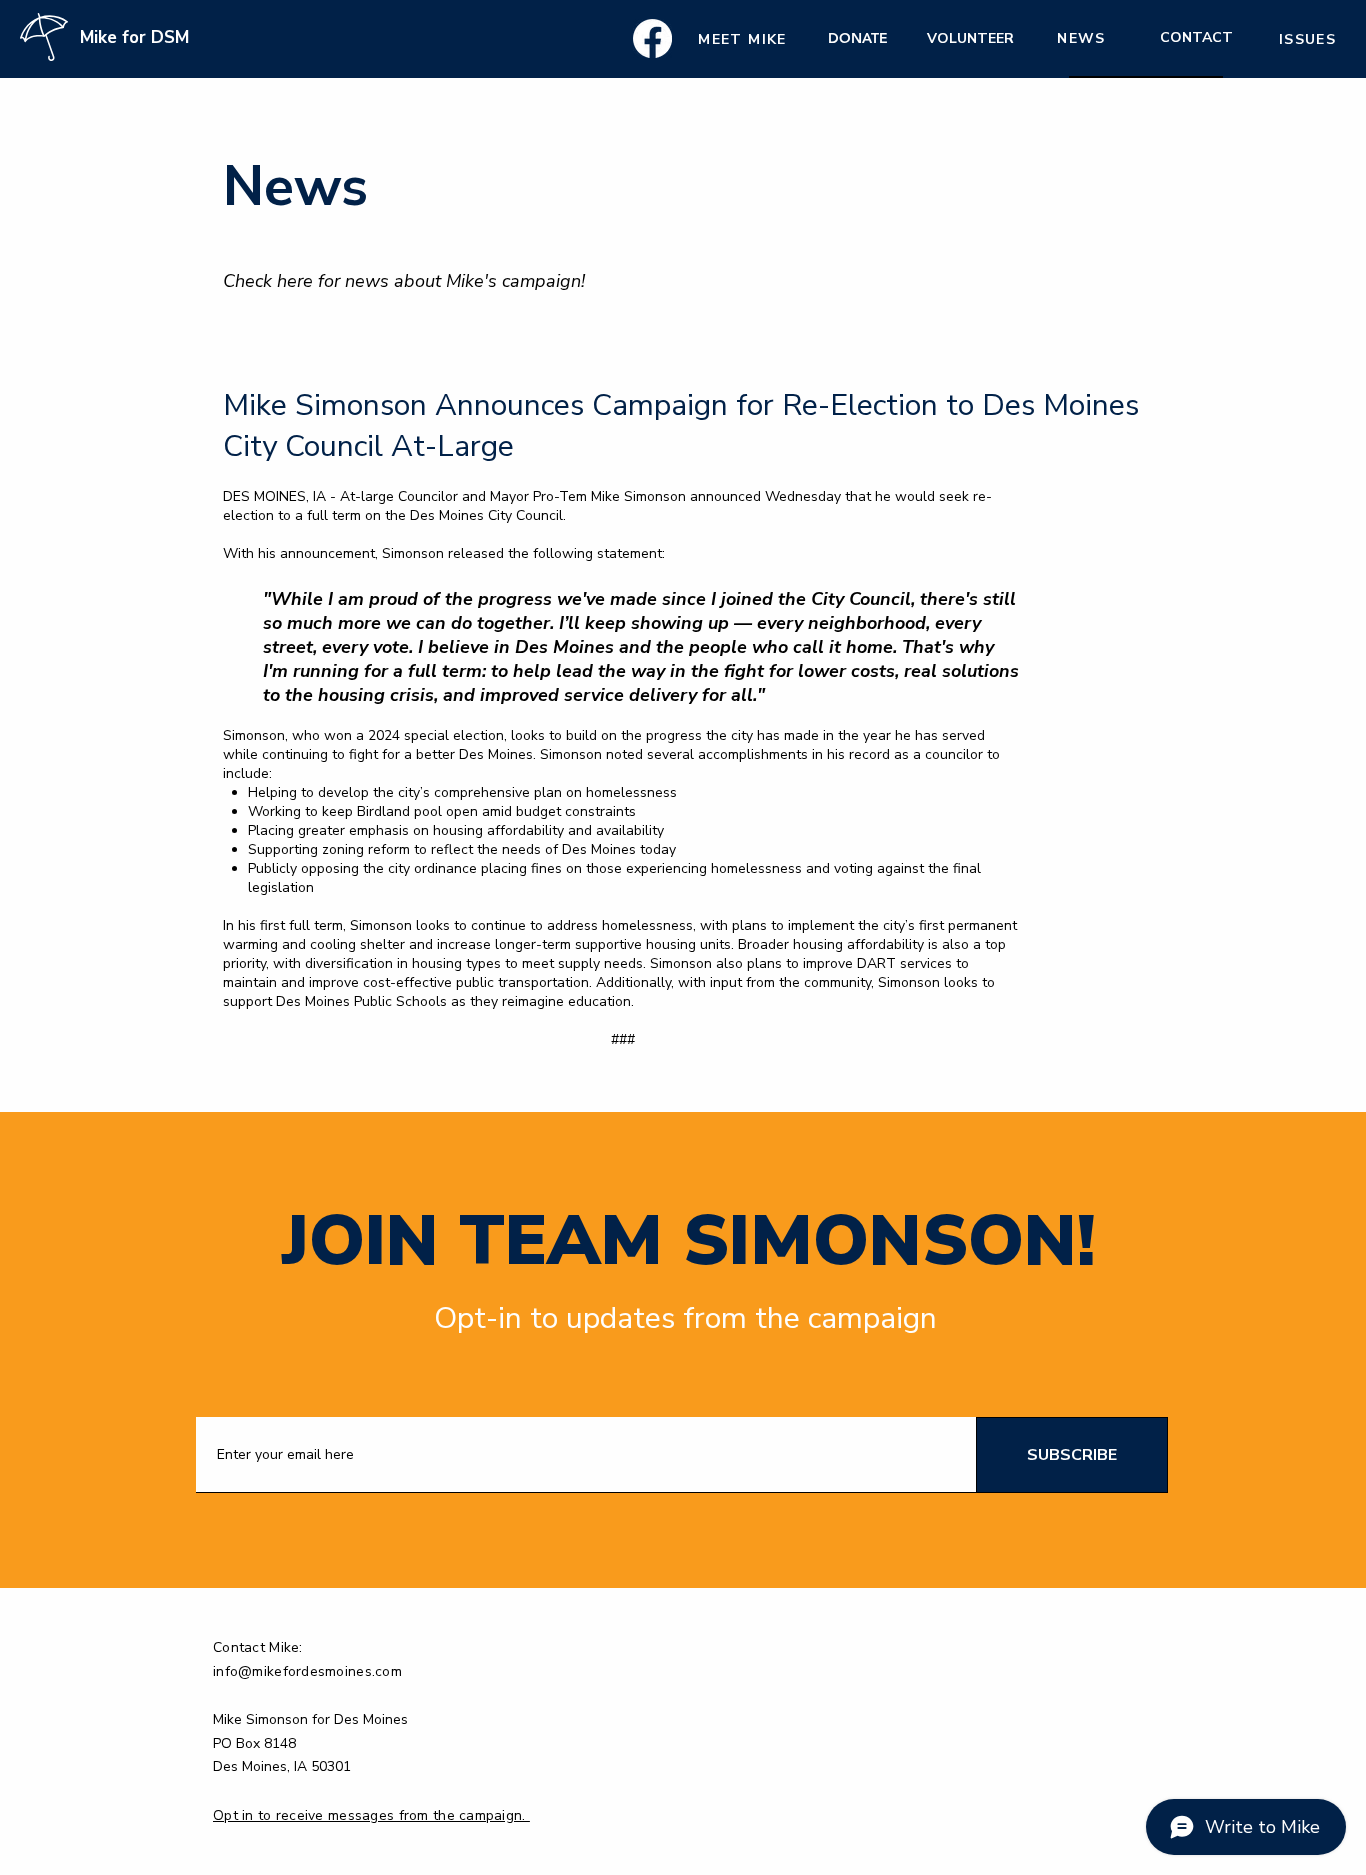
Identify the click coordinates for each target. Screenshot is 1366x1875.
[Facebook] (652, 38)
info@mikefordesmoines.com (307, 1671)
